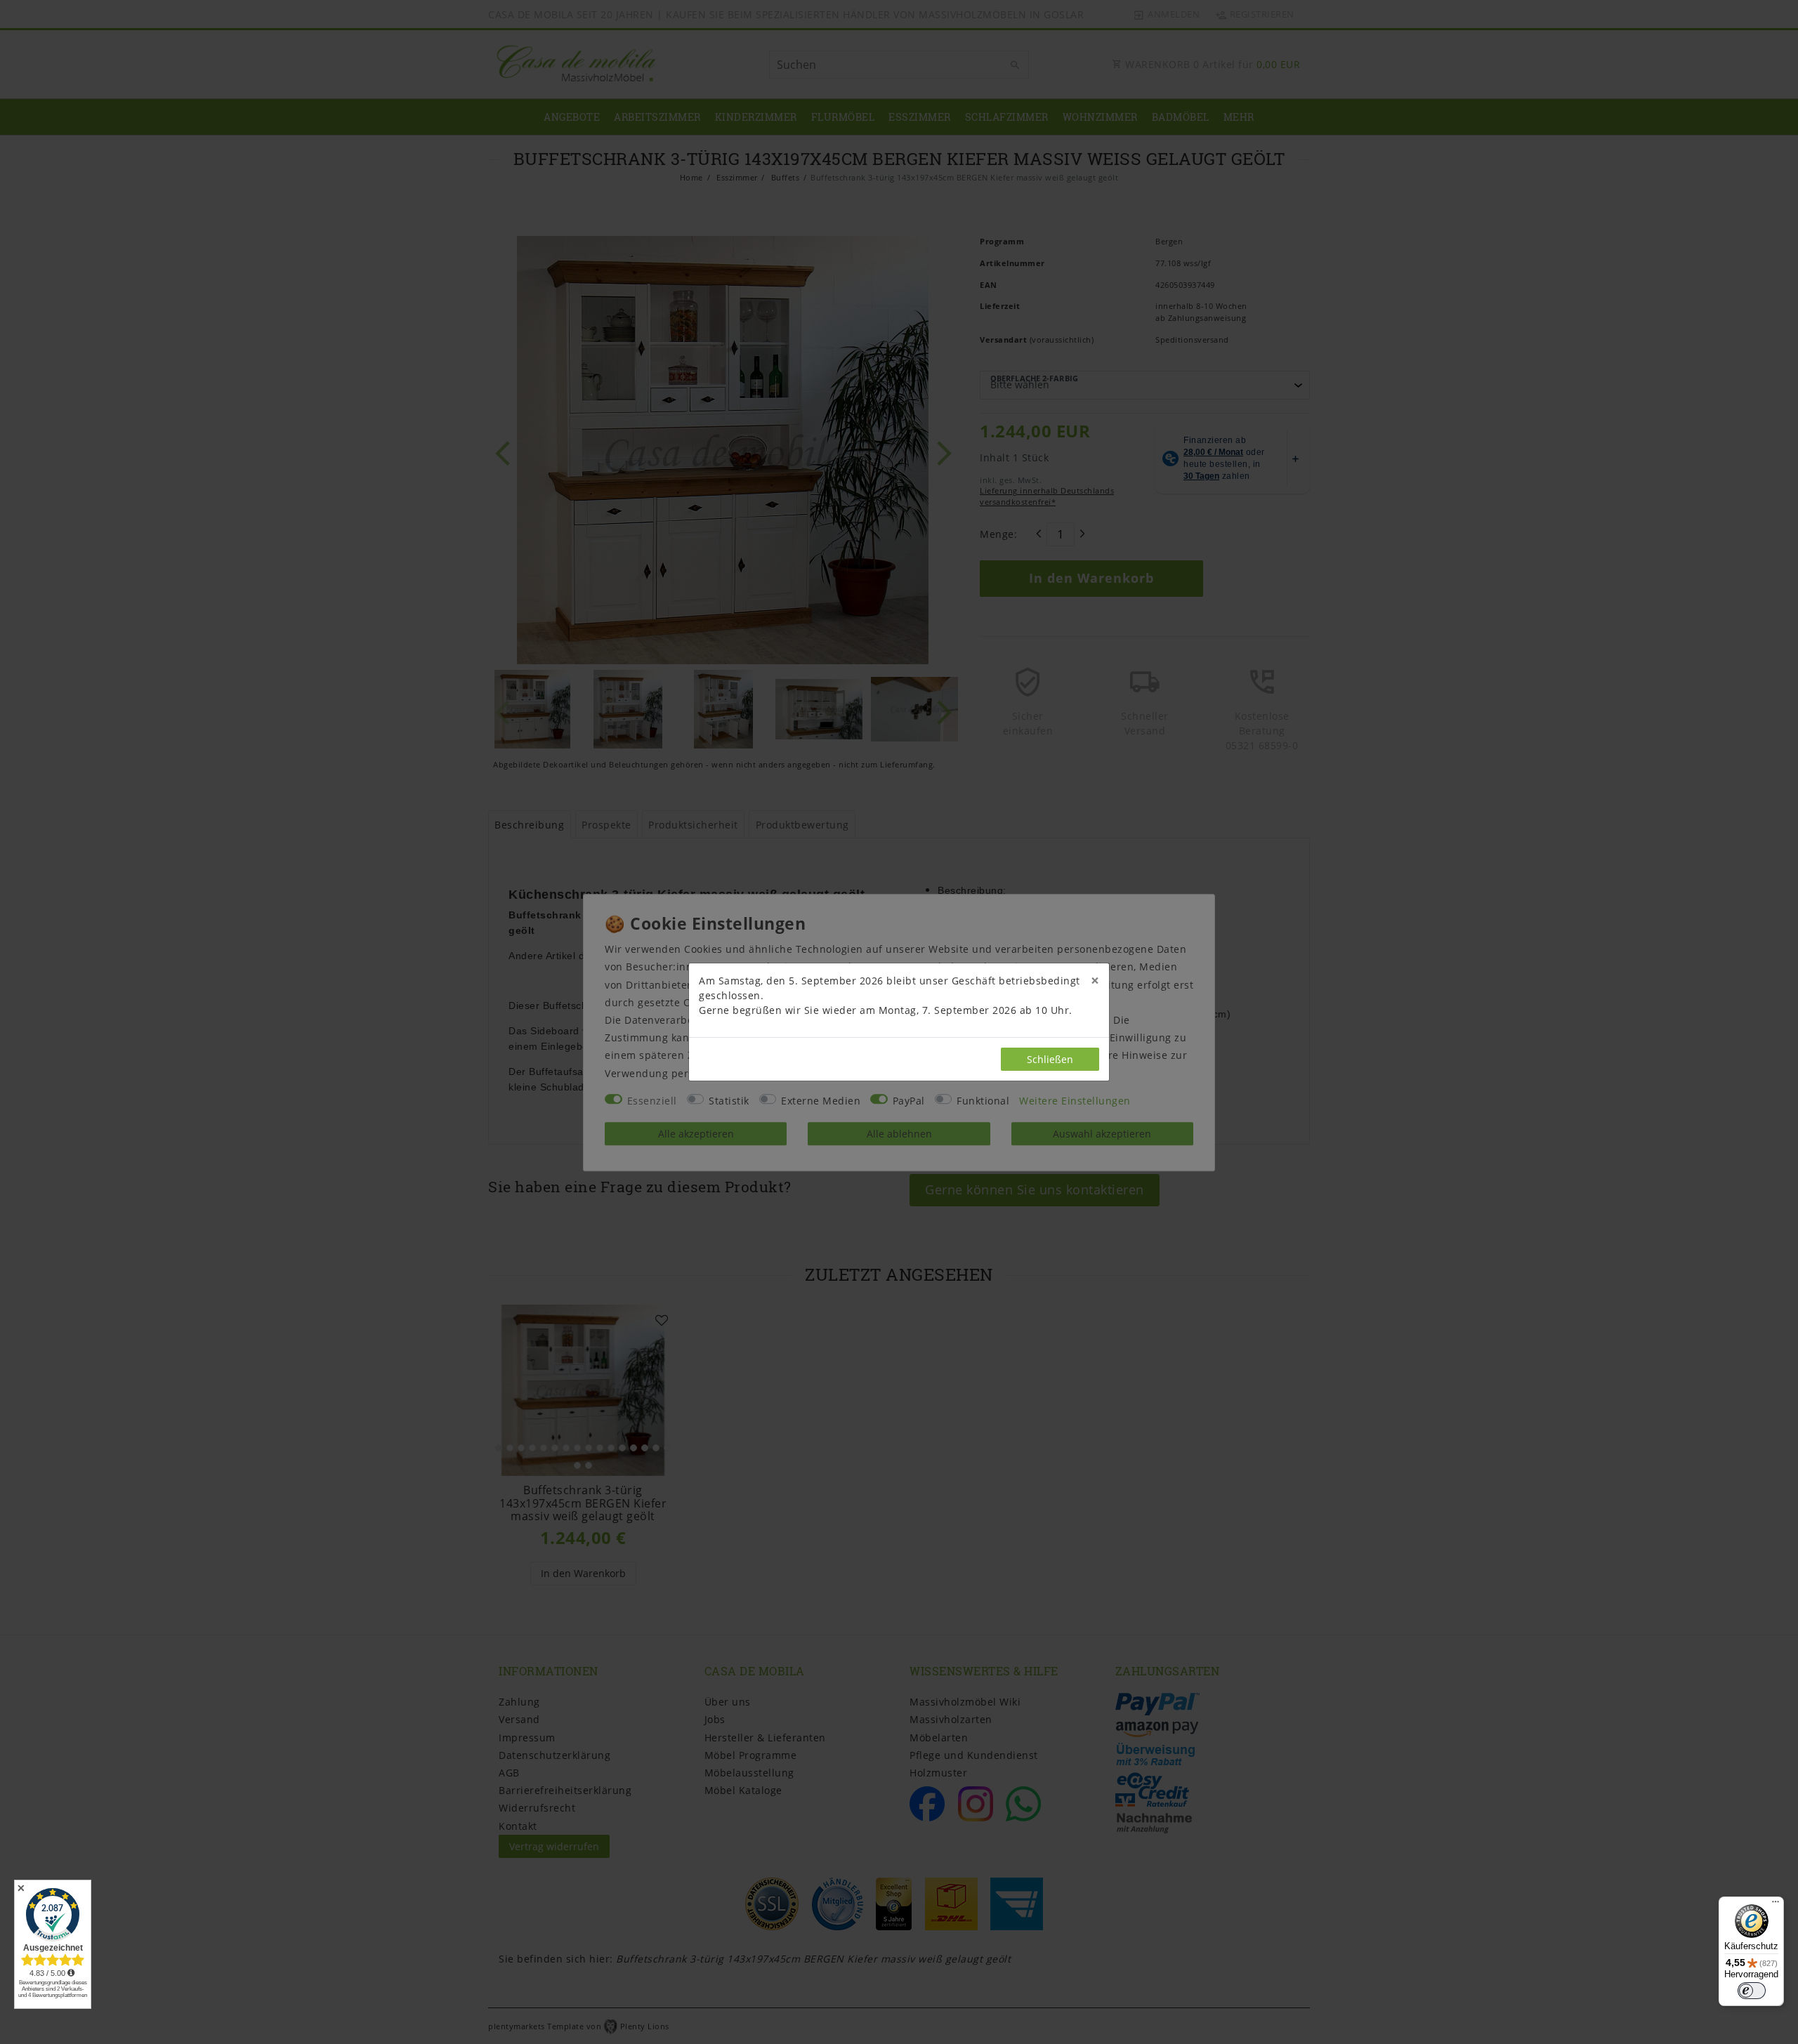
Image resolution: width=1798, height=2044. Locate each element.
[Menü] (1776, 1905)
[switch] (1752, 1991)
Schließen (1050, 1059)
